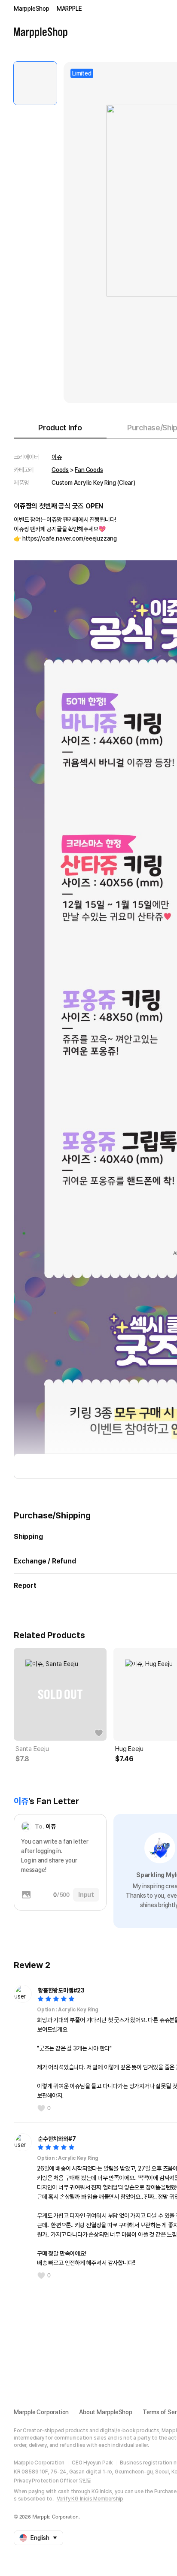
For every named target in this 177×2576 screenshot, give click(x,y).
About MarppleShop (106, 2412)
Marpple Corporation (41, 2412)
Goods (60, 470)
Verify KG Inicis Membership (90, 2499)
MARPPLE (69, 9)
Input (86, 1895)
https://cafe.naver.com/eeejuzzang (70, 538)
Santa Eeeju (32, 1749)
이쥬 (57, 457)
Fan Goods (89, 470)
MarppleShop (32, 9)
